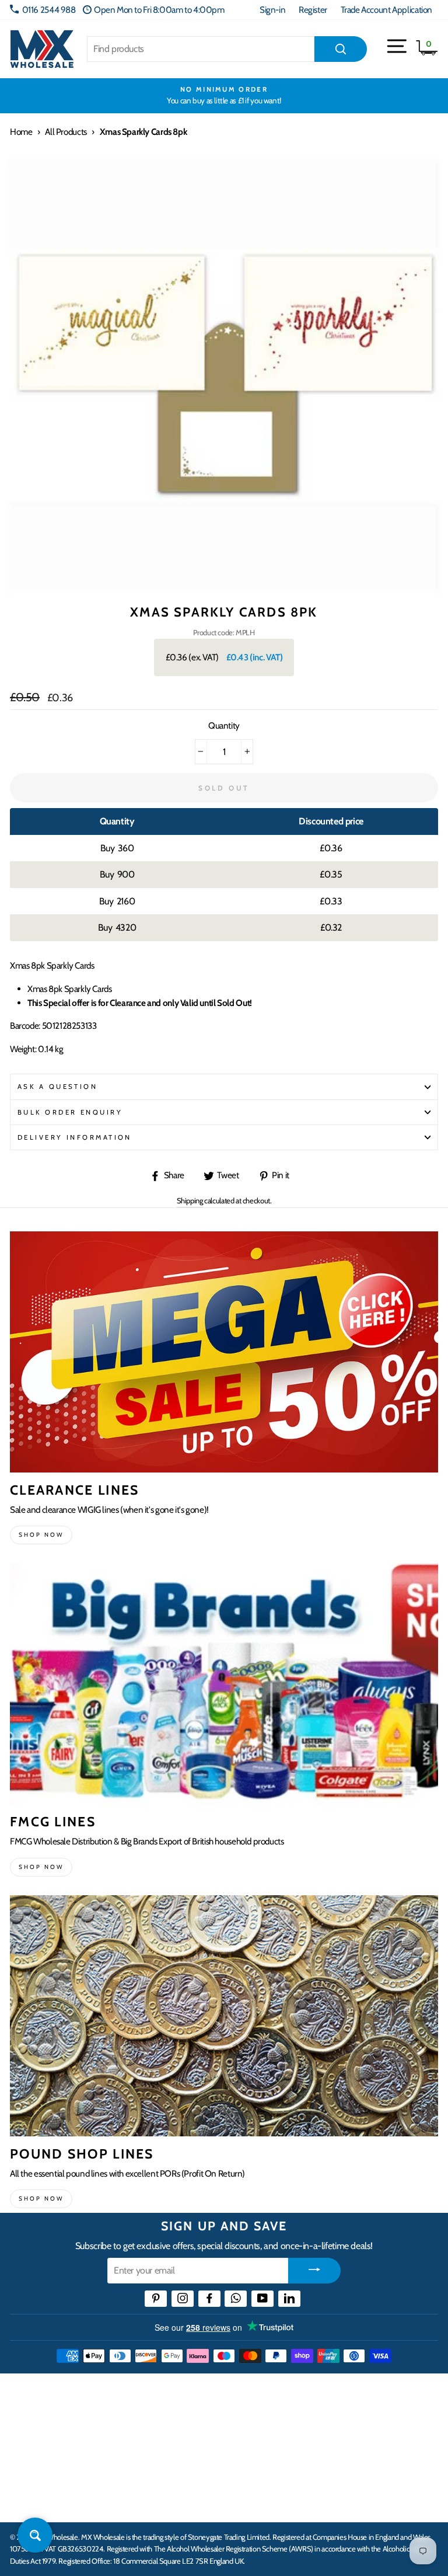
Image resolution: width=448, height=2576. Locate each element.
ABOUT (26, 2464)
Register (313, 10)
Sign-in (272, 10)
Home (21, 132)
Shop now (41, 1535)
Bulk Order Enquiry (70, 1112)
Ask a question (57, 1087)
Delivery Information (75, 1137)
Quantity (224, 725)
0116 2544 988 (49, 10)
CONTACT (31, 2501)
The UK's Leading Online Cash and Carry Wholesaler (150, 2392)
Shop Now (41, 2199)
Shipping (190, 1200)
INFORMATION (43, 2428)
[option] (224, 96)
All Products (66, 132)
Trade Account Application (386, 10)
